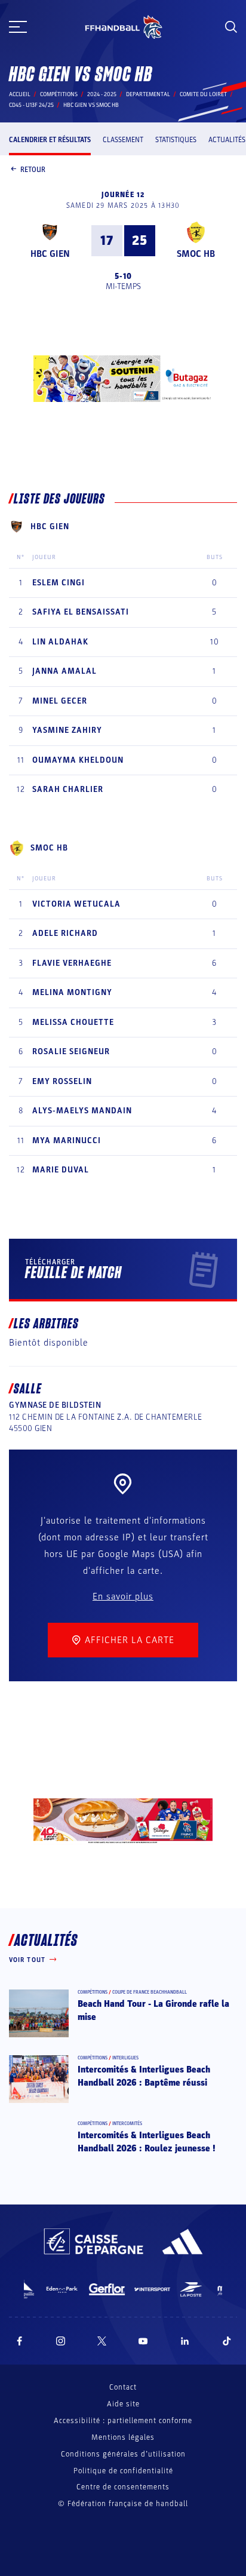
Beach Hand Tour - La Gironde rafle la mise (153, 2010)
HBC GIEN (50, 254)
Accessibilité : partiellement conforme (123, 2421)
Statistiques (176, 140)
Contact (123, 2387)
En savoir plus (123, 1596)
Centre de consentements (123, 2487)
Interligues (125, 2058)
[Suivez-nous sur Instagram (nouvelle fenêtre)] (61, 2341)
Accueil (20, 94)
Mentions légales (123, 2437)
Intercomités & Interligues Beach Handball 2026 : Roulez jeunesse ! (147, 2142)
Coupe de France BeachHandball (150, 1992)
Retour (33, 170)
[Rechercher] (231, 27)
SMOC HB (196, 254)
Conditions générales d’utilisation (123, 2454)
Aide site (123, 2404)
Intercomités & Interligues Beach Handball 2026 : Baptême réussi (144, 2076)
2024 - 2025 (102, 94)
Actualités (227, 140)
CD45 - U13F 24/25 (31, 105)
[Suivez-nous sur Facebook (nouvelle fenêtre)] (19, 2341)
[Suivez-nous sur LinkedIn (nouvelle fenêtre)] (185, 2341)
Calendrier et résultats (50, 140)
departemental (148, 94)
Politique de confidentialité (123, 2471)
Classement (123, 140)
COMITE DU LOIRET (203, 94)
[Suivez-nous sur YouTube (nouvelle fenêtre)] (143, 2341)
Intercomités (127, 2124)
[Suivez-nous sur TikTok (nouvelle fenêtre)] (227, 2341)
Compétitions (59, 94)
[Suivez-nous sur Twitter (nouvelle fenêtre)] (102, 2341)
